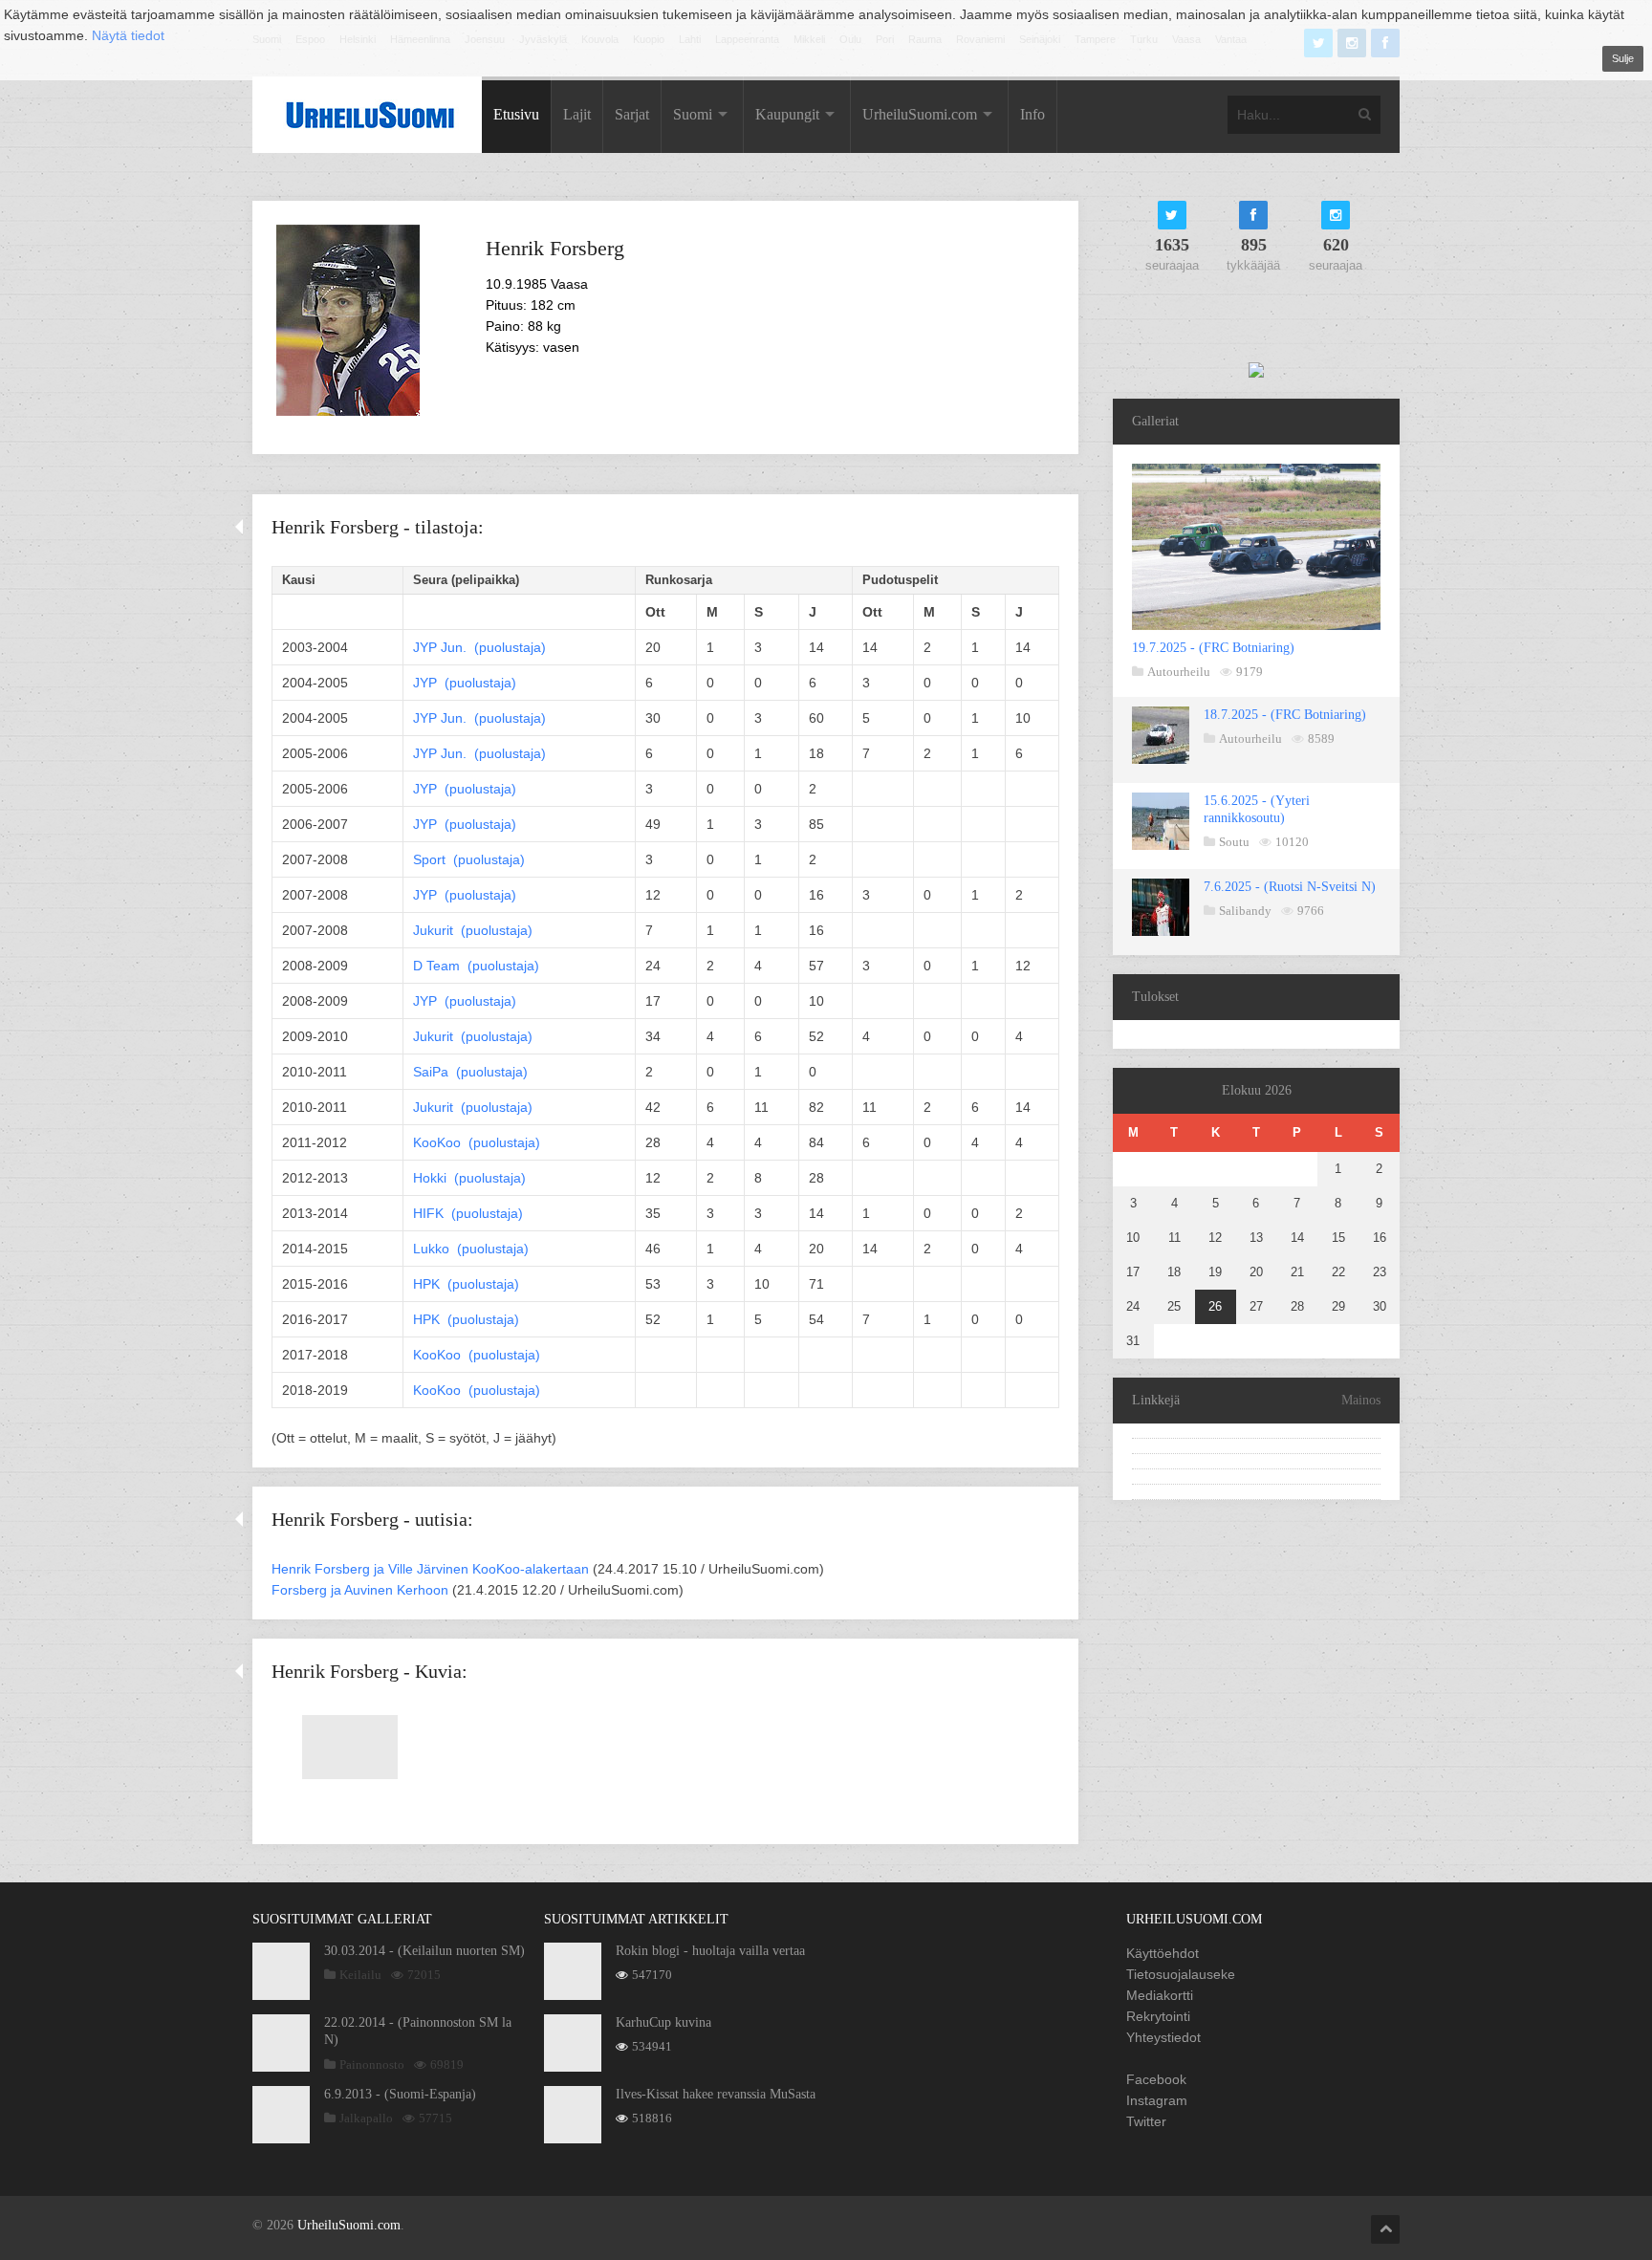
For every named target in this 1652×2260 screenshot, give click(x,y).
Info (1032, 114)
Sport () (469, 859)
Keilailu (360, 1975)
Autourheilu (1179, 672)
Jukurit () (473, 930)
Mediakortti (1160, 1995)
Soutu (1234, 842)
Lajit (577, 114)
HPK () (466, 1284)
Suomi (693, 114)
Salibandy (1245, 911)
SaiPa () (470, 1072)
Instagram (1157, 2100)
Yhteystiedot (1163, 2037)
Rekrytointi (1158, 2016)
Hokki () (469, 1178)
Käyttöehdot (1163, 1953)
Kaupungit (787, 114)
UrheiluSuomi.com (920, 114)
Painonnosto (372, 2064)
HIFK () (468, 1213)
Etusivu (516, 114)
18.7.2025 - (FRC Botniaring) (1285, 715)
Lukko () (471, 1249)
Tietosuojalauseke (1181, 1974)
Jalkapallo (366, 2118)
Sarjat (632, 114)
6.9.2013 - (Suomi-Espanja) (400, 2094)
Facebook (1156, 2079)
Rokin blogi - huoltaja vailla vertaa (710, 1951)
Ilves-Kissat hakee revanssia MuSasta (716, 2094)
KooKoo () (477, 1142)
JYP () (479, 647)
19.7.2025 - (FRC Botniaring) (1213, 648)
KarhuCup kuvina (663, 2022)
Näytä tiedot (128, 35)
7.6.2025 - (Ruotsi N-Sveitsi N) (1290, 887)
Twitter (1146, 2121)
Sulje (1623, 58)
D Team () (476, 966)
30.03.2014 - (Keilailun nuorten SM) (424, 1951)
